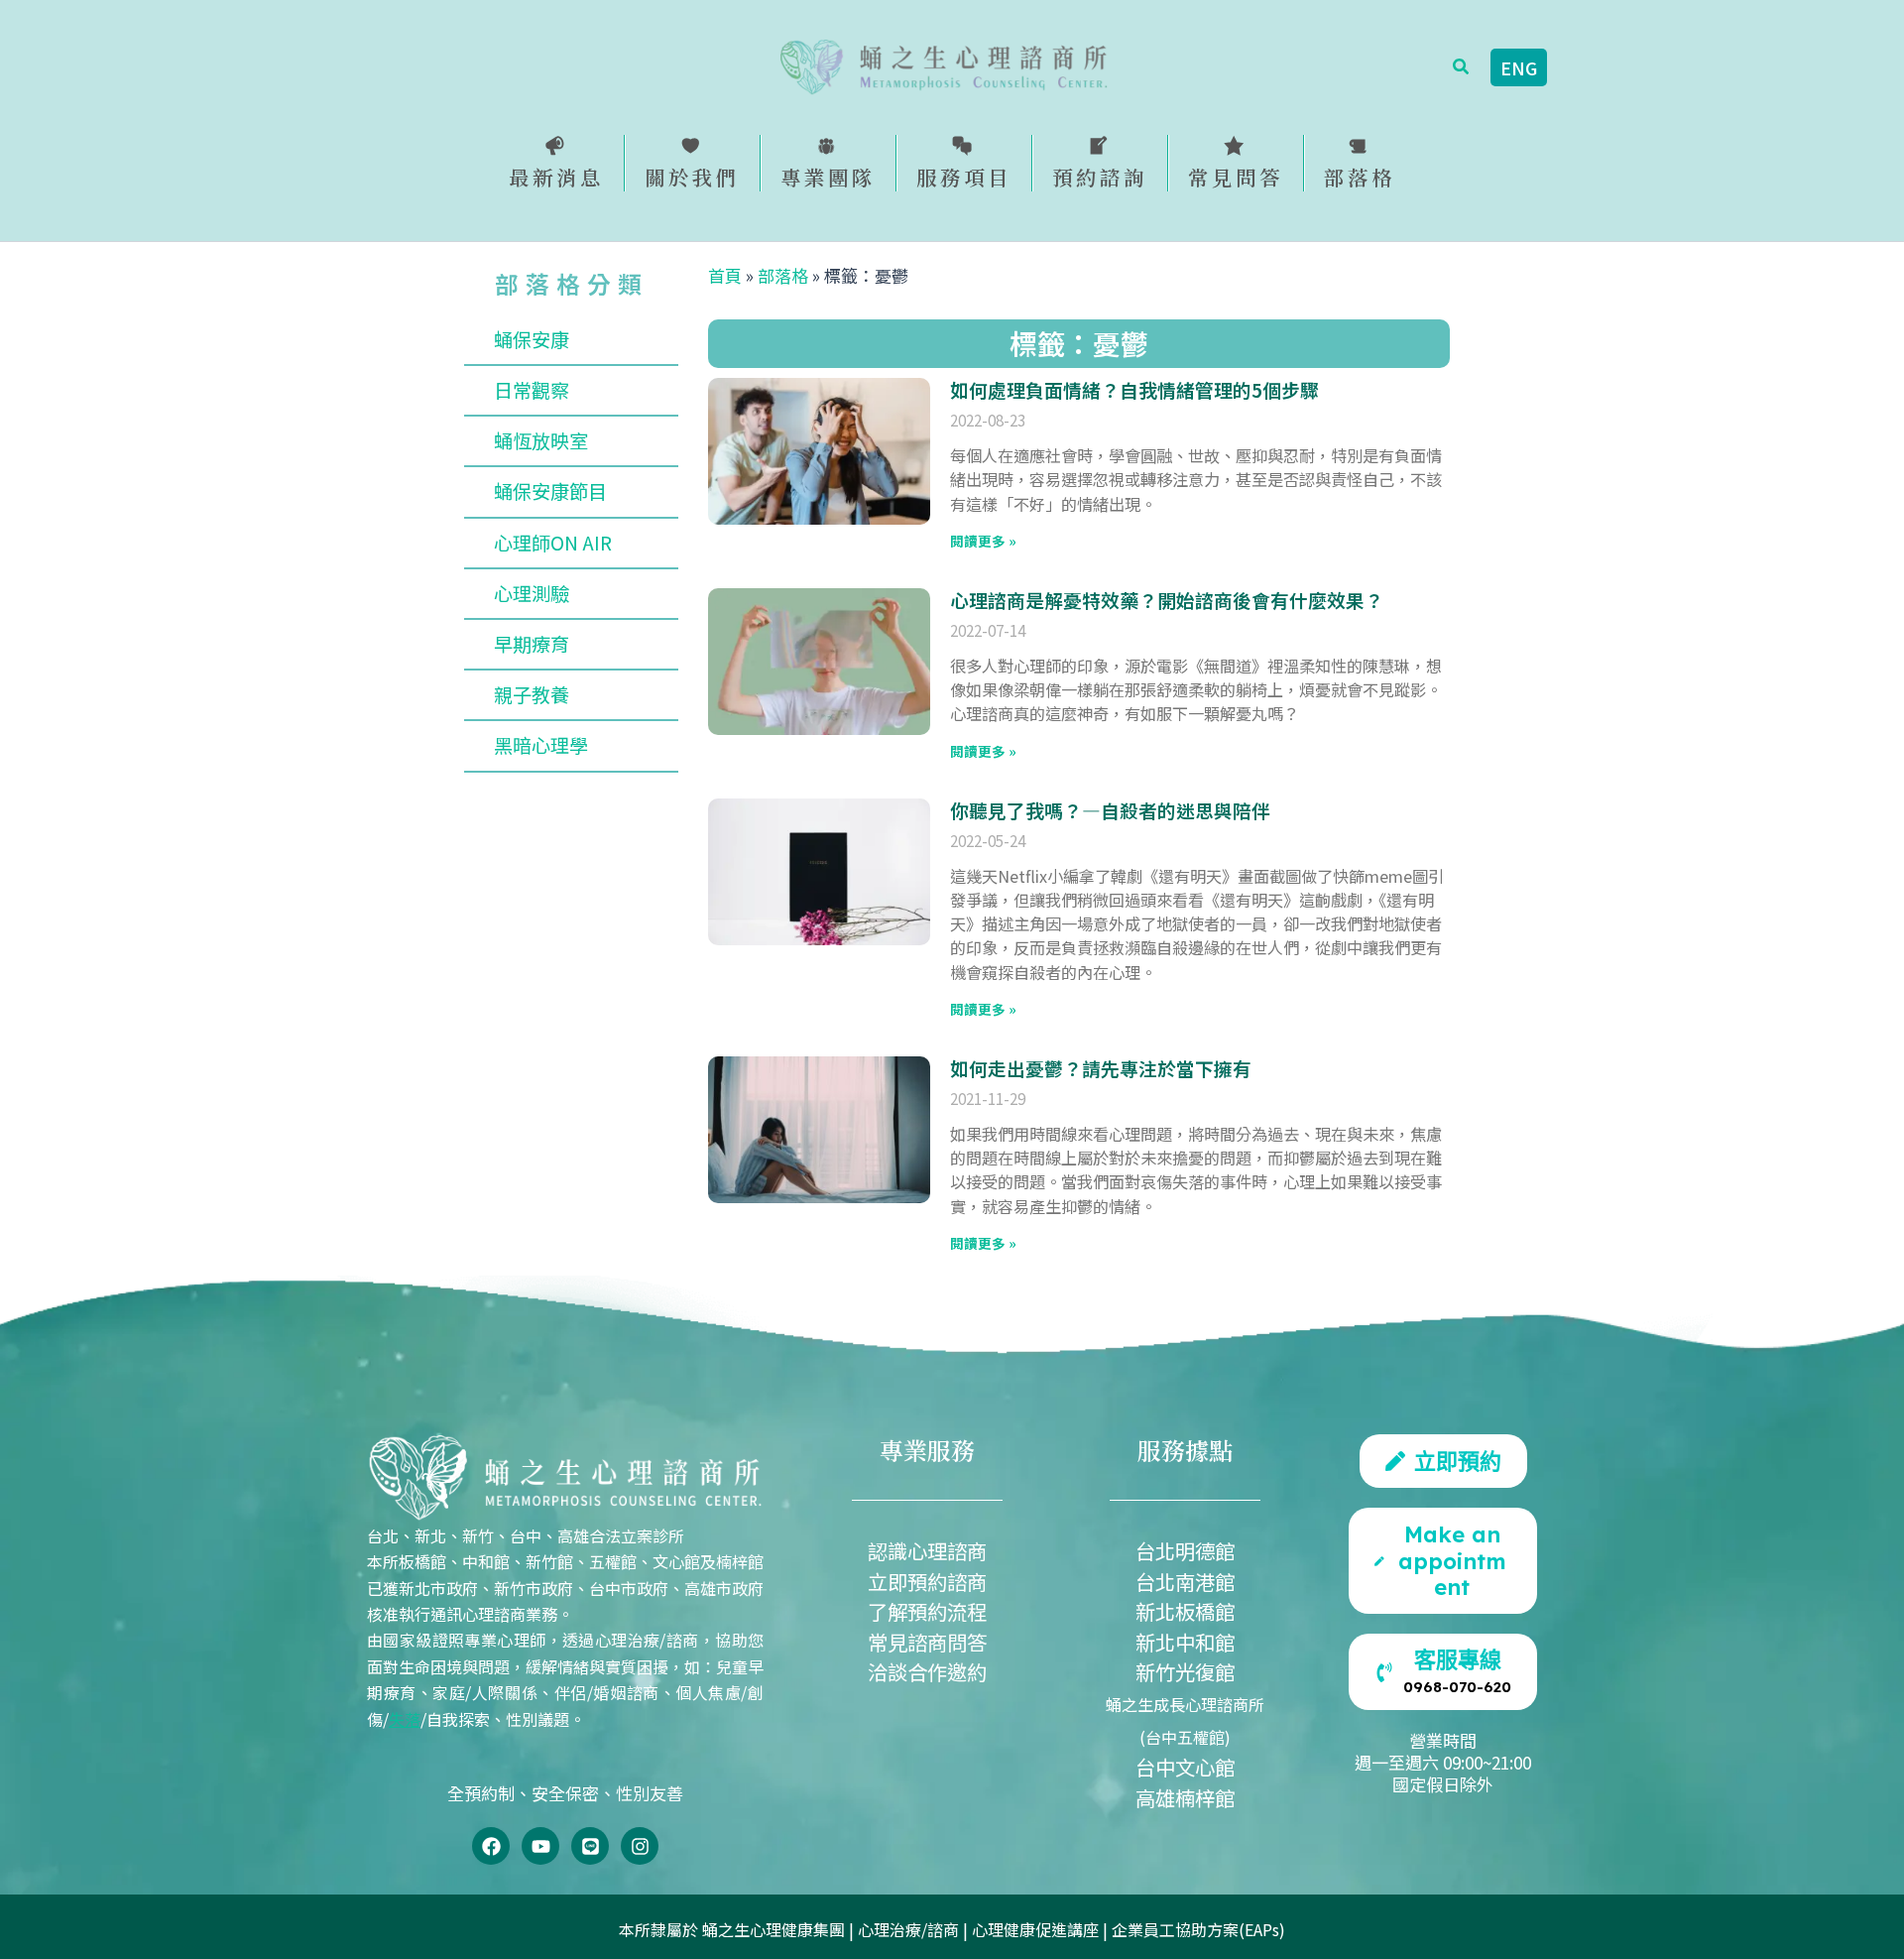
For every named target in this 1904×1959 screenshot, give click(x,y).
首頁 (725, 275)
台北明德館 (1185, 1550)
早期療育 (532, 644)
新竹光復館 (1185, 1671)
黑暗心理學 (541, 745)
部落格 (783, 275)
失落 (405, 1719)
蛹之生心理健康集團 (773, 1929)
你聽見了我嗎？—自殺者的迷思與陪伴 (1110, 810)
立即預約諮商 (927, 1581)
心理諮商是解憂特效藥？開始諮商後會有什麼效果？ (1167, 600)
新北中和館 (1185, 1642)
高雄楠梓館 (1185, 1797)
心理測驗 (532, 593)
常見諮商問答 (927, 1642)
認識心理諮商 (927, 1550)
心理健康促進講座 (1035, 1929)
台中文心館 (1185, 1767)
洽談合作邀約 (927, 1671)
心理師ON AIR (553, 543)
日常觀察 (532, 390)
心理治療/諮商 (908, 1929)
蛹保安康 (532, 339)
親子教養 (532, 694)
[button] (1462, 67)
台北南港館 (1185, 1581)
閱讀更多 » (983, 541)
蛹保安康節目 (550, 491)
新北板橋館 (1185, 1611)
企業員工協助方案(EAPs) (1198, 1929)
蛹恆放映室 (541, 440)
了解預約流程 (927, 1611)
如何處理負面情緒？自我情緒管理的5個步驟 (1134, 389)
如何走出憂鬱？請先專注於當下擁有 (1101, 1068)
